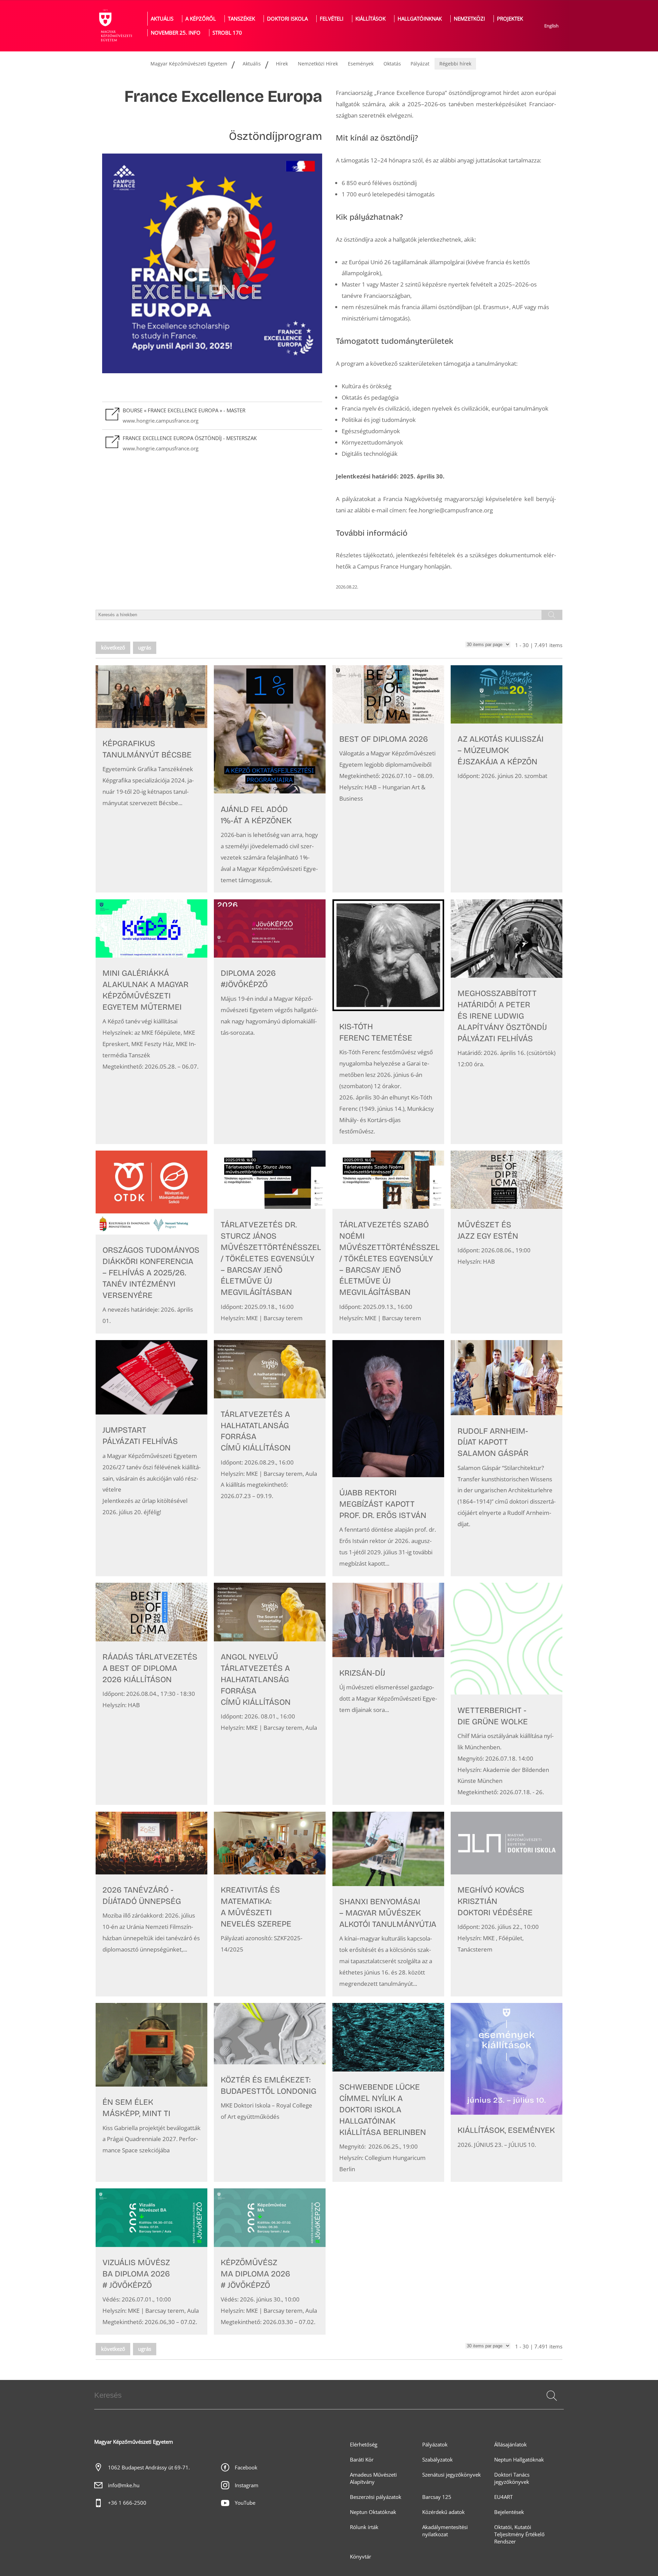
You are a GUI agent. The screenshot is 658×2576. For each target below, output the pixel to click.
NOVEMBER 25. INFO (176, 33)
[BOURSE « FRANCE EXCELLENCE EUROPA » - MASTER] (212, 416)
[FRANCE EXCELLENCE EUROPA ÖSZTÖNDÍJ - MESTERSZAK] (212, 443)
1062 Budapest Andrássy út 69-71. (149, 2468)
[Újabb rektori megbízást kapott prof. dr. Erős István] (388, 1458)
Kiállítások (370, 19)
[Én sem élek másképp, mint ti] (151, 2092)
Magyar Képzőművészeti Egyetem (189, 64)
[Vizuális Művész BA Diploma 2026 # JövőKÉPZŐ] (151, 2262)
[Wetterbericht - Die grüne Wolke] (507, 1694)
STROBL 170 (227, 33)
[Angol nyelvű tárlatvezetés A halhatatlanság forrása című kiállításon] (270, 1694)
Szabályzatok (437, 2460)
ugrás (145, 648)
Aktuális (162, 19)
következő (113, 648)
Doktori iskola (287, 19)
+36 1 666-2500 (127, 2503)
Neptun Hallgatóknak (519, 2460)
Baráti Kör (362, 2460)
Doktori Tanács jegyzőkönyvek (512, 2478)
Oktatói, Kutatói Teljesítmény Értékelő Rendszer (519, 2534)
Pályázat (420, 64)
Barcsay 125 (437, 2497)
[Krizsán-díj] (388, 1694)
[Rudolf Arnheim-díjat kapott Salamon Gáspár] (507, 1458)
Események (361, 64)
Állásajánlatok (510, 2445)
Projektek (510, 19)
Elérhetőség (364, 2445)
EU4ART (503, 2497)
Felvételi (332, 19)
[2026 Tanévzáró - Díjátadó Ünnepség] (151, 1904)
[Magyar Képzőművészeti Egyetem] (115, 26)
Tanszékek (241, 19)
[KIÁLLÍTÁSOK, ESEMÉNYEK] (507, 2092)
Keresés (551, 2404)
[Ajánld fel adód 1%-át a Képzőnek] (270, 779)
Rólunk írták (364, 2527)
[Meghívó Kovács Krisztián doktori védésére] (507, 1904)
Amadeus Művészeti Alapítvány (373, 2478)
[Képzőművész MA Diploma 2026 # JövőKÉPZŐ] (270, 2262)
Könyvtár (361, 2557)
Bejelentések (509, 2512)
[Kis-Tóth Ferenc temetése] (388, 1022)
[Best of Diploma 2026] (388, 779)
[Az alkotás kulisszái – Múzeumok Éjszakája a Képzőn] (507, 779)
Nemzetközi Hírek (318, 64)
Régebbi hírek (455, 64)
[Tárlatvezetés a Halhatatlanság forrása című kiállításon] (270, 1458)
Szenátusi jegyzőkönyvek (452, 2475)
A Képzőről (201, 19)
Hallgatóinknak (420, 19)
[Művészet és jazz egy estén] (507, 1242)
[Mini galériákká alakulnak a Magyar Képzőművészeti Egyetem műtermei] (151, 1022)
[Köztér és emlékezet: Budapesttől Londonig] (270, 2092)
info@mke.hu (124, 2485)
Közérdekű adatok (443, 2512)
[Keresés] (552, 2396)
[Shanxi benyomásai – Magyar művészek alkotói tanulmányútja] (388, 1904)
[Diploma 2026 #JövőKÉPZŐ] (270, 1022)
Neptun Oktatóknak (373, 2512)
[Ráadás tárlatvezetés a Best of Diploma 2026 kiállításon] (151, 1694)
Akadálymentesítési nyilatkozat (445, 2531)
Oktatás (392, 64)
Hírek (282, 64)
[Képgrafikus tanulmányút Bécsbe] (151, 779)
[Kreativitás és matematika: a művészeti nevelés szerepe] (270, 1904)
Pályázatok (435, 2445)
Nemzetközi (469, 19)
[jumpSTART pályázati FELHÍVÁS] (151, 1458)
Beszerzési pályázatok (376, 2497)
